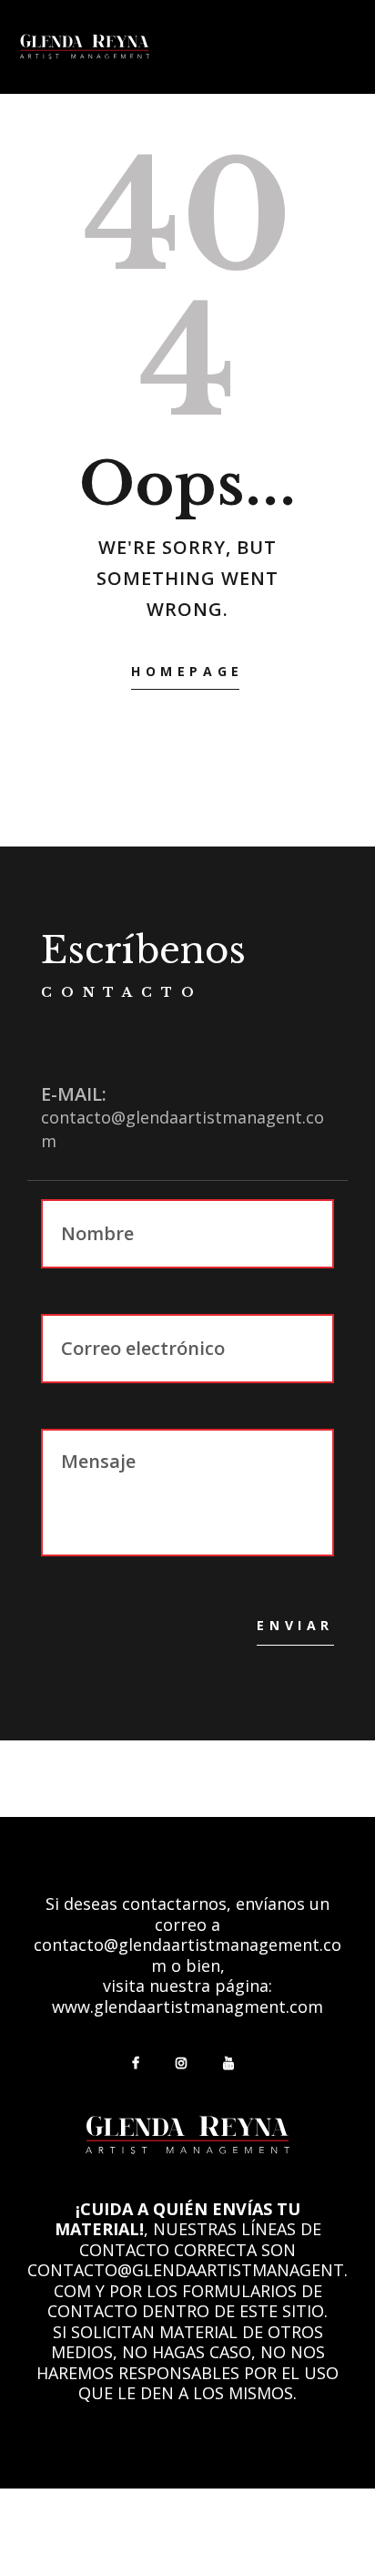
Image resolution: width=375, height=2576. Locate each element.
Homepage (187, 671)
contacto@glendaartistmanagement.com (187, 1955)
